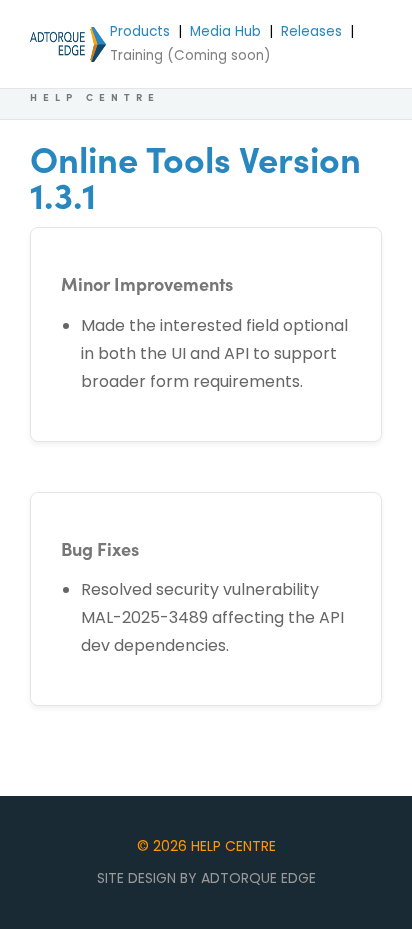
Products (140, 31)
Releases (311, 31)
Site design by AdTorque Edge (206, 878)
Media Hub (225, 31)
